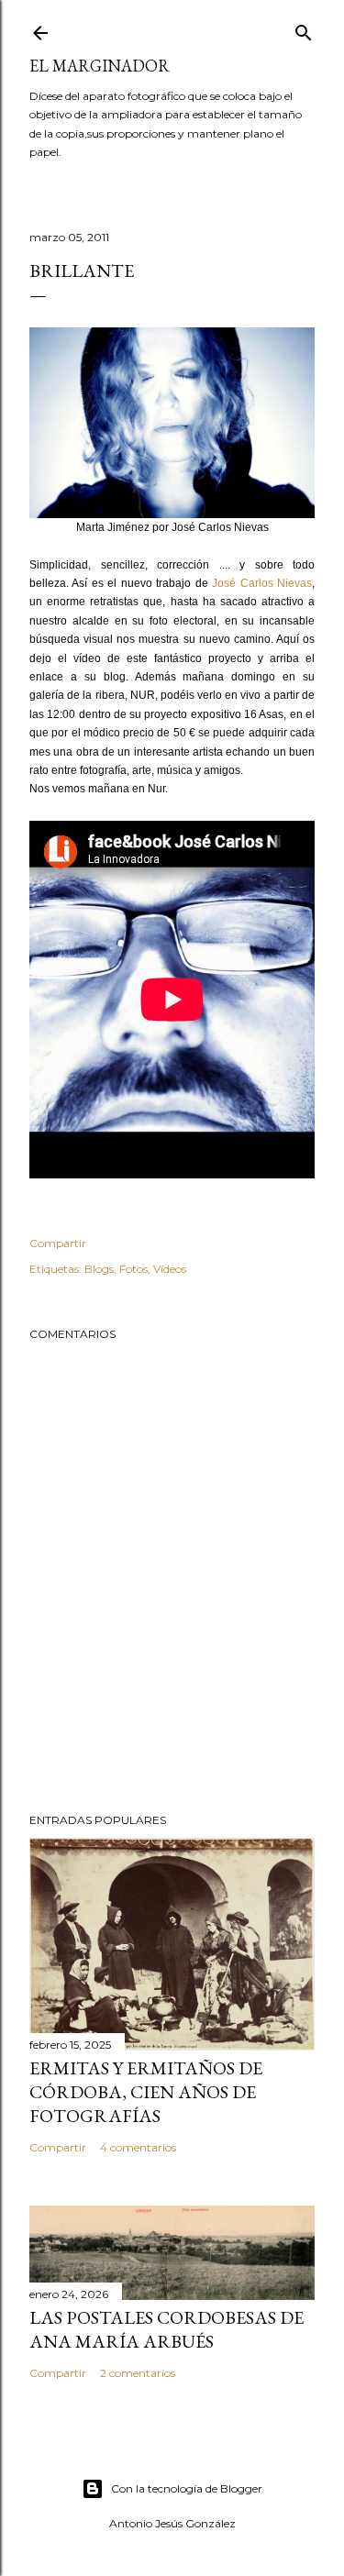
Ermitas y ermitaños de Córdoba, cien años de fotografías (146, 2092)
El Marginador (100, 66)
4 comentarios (138, 2147)
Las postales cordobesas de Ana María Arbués (166, 2329)
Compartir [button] (58, 1243)
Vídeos (170, 1269)
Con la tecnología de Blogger (187, 2488)
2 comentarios (138, 2373)
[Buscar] (304, 29)
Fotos (133, 1269)
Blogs (99, 1269)
